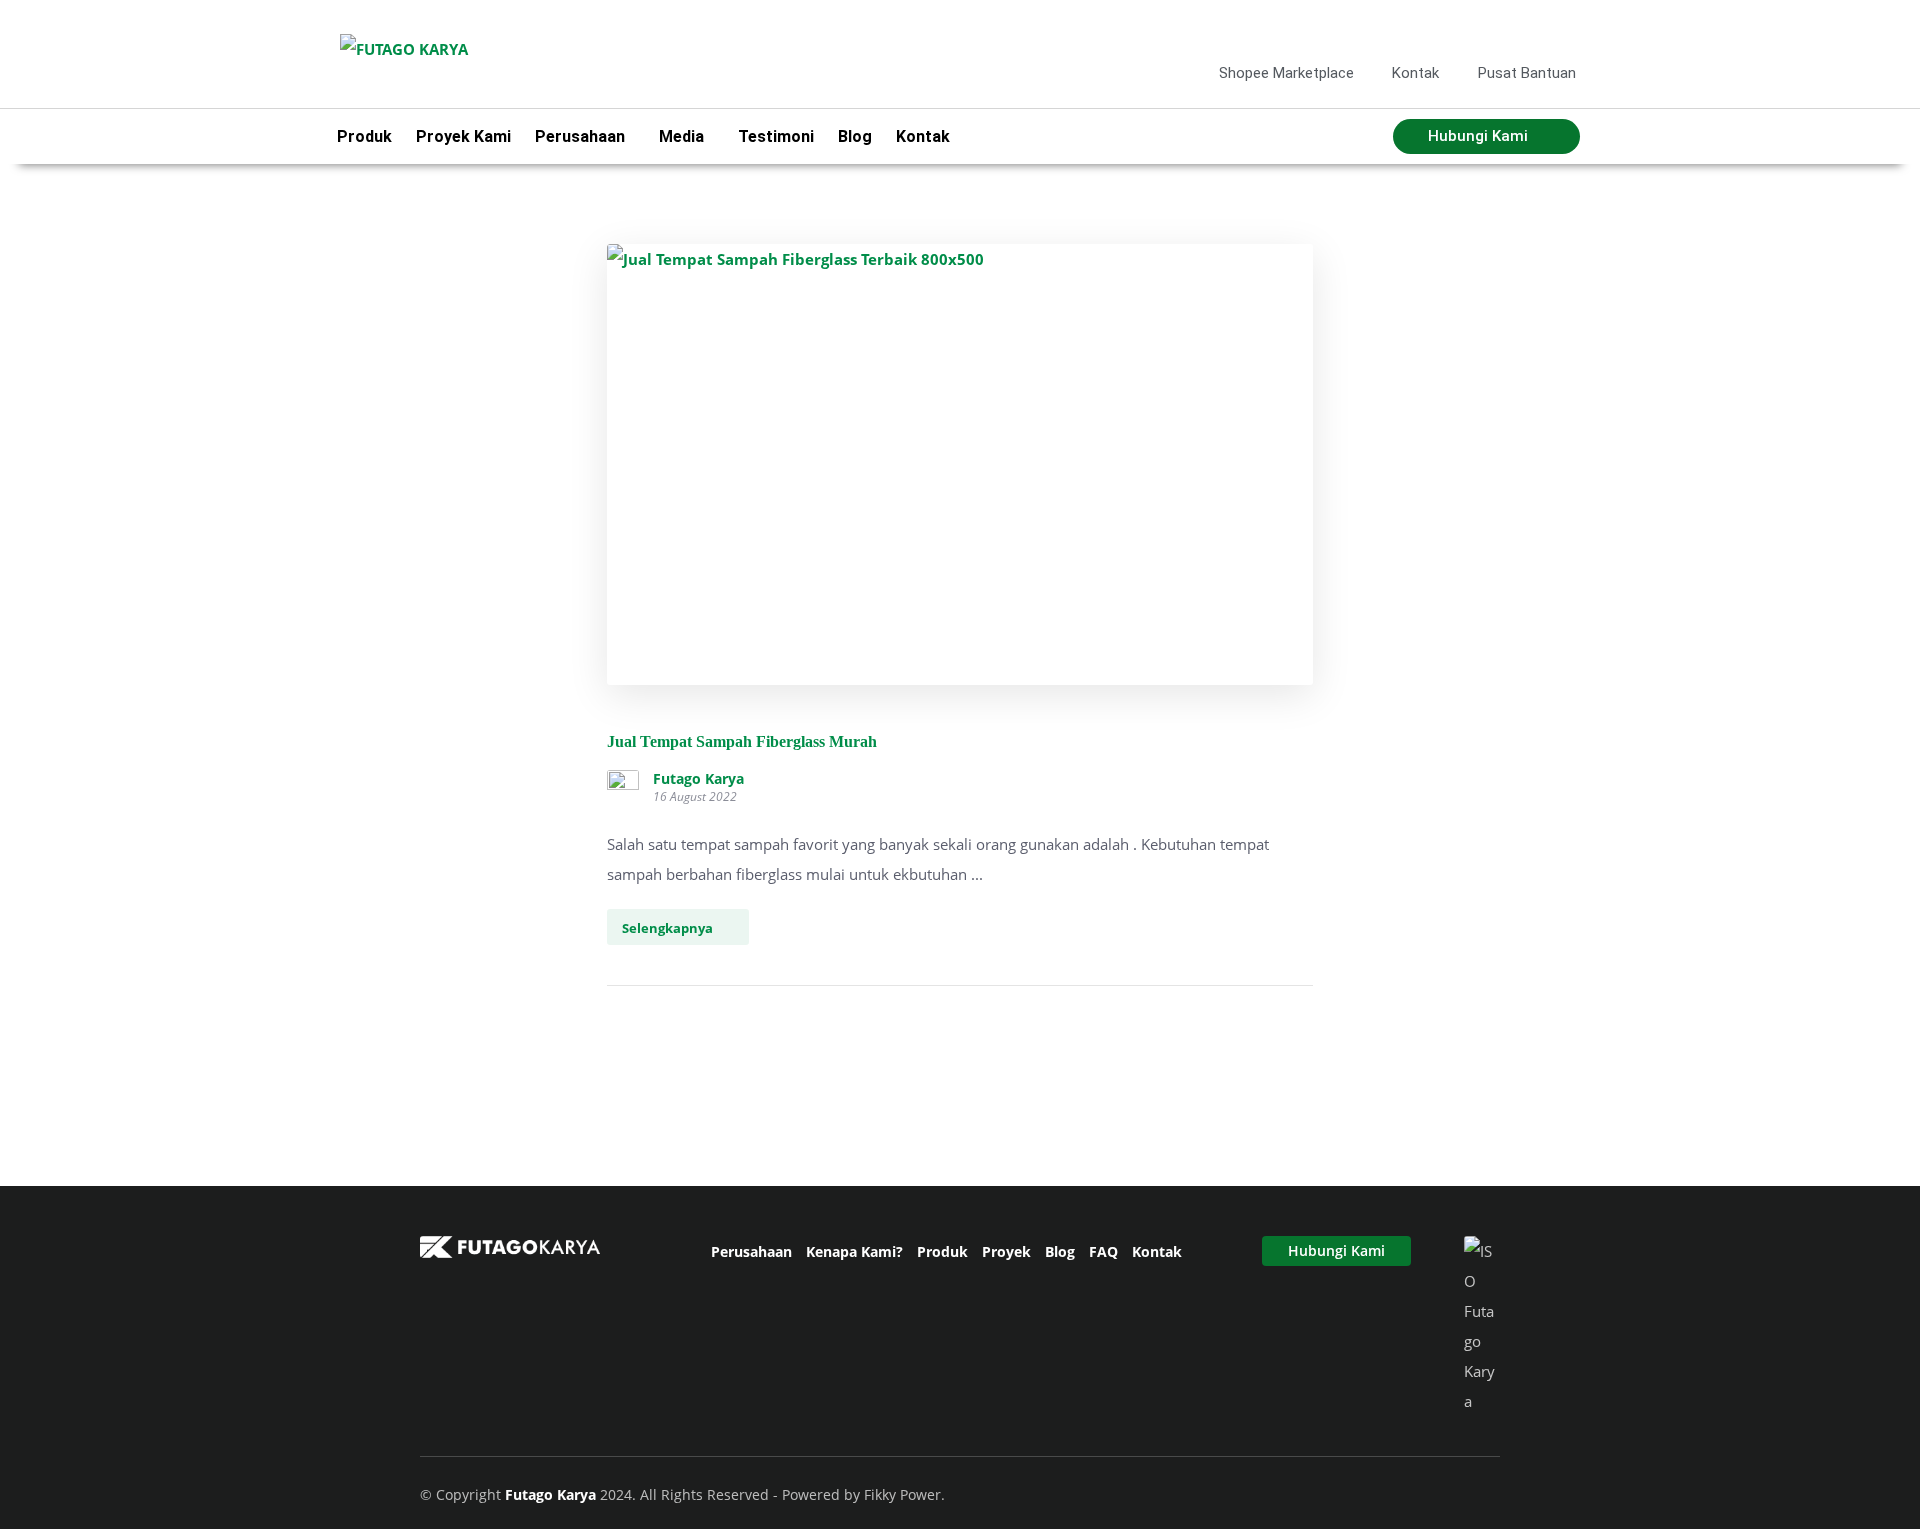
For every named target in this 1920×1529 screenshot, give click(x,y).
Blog (855, 136)
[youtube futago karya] (1562, 29)
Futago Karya (698, 779)
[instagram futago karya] (1497, 29)
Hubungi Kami (1336, 1250)
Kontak (923, 136)
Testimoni (776, 136)
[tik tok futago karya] (1530, 29)
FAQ (1103, 1251)
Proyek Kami (463, 136)
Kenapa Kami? (854, 1251)
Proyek (1006, 1251)
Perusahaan (751, 1251)
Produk (364, 136)
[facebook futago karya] (1465, 29)
